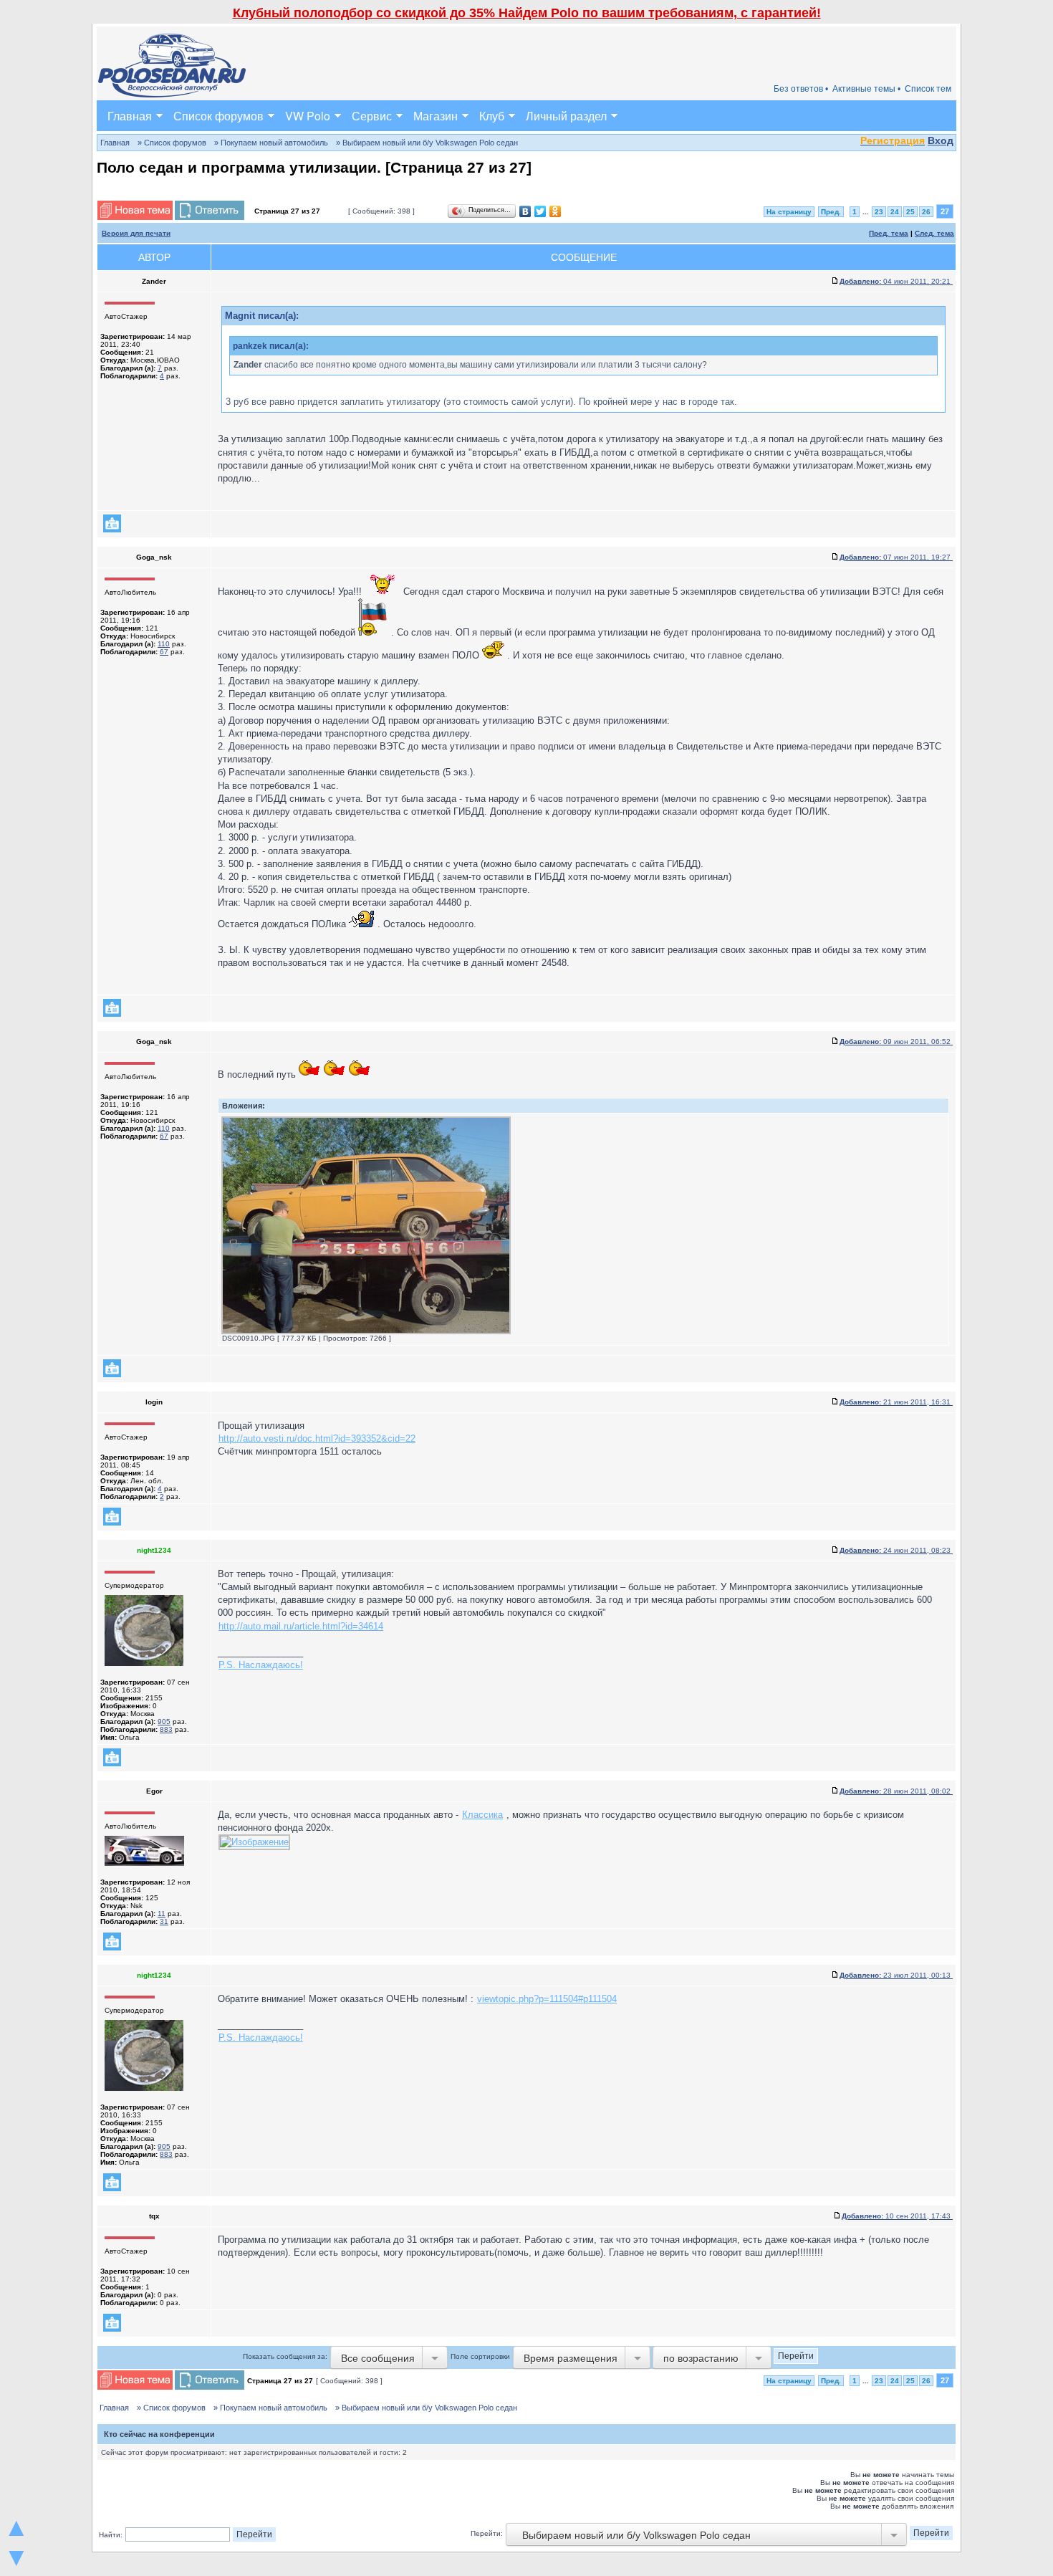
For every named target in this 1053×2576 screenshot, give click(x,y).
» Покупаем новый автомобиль (271, 143)
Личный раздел (566, 116)
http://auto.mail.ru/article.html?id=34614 (301, 1626)
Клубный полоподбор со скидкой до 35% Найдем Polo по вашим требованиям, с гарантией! (527, 13)
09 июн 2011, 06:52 (896, 1042)
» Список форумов (172, 143)
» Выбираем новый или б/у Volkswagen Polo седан (427, 143)
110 (164, 644)
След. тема (934, 233)
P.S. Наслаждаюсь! (261, 1665)
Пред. (831, 212)
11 (162, 1914)
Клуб (492, 116)
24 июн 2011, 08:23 (896, 1550)
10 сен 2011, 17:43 (897, 2216)
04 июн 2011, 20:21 (896, 281)
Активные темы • (866, 89)
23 (879, 212)
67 (164, 652)
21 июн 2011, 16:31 (896, 1402)
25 (910, 212)
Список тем (928, 89)
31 (164, 1921)
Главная (130, 116)
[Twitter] (540, 211)
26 (926, 212)
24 (895, 212)
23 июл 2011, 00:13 (896, 1975)
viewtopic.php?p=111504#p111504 (547, 1999)
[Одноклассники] (556, 211)
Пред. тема (889, 233)
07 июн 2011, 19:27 (896, 557)
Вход (941, 140)
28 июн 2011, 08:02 (896, 1791)
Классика (482, 1815)
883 (166, 1729)
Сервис (372, 116)
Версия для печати (136, 233)
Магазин (436, 116)
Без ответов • (801, 89)
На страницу (789, 212)
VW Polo (308, 116)
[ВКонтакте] (525, 211)
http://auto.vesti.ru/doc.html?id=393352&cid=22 (317, 1438)
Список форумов (218, 116)
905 (164, 1722)
